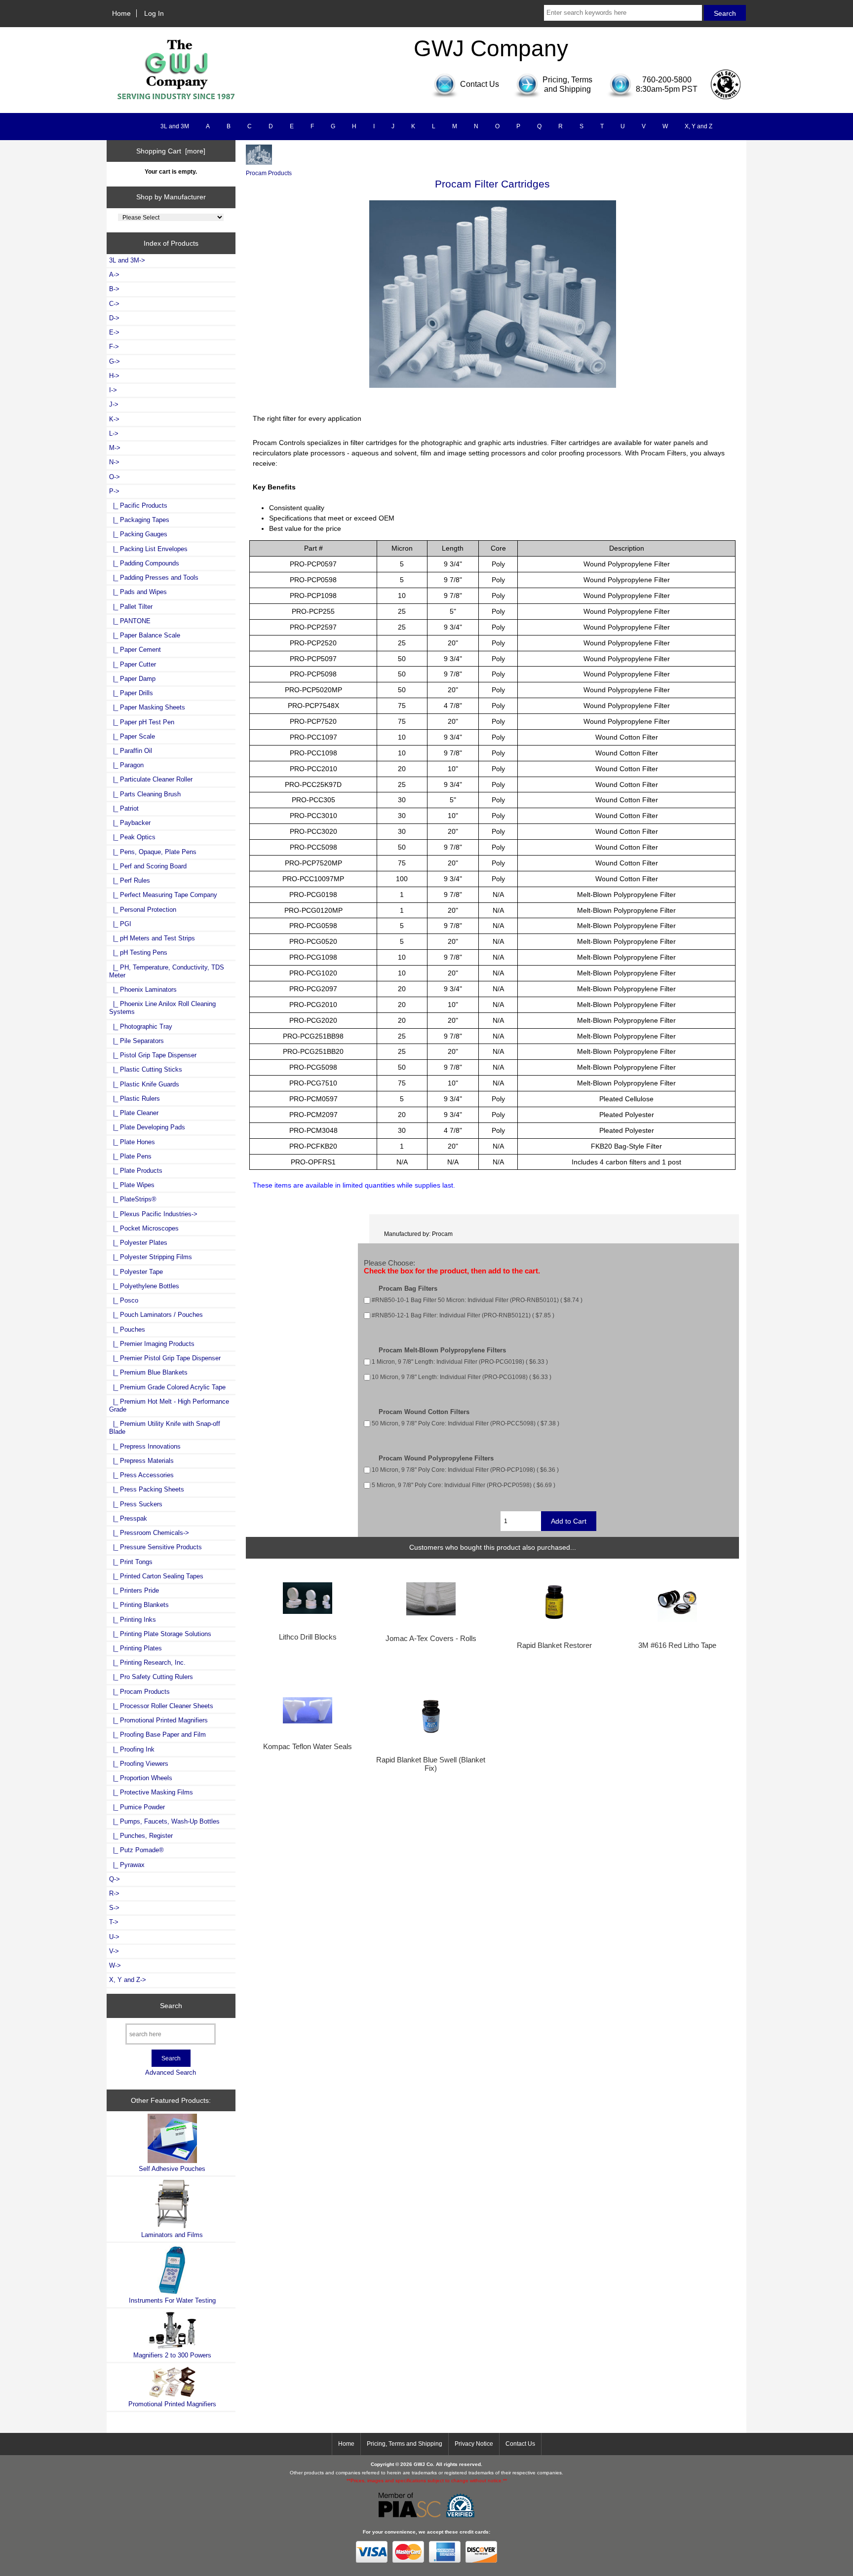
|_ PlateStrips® (133, 1199)
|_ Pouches (127, 1329)
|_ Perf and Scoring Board (148, 866)
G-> (115, 361)
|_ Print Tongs (131, 1562)
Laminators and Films (172, 2235)
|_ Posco (124, 1300)
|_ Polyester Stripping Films (151, 1257)
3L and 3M (175, 126)
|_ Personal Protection (143, 910)
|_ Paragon (126, 765)
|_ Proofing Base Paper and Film (157, 1735)
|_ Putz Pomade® (136, 1850)
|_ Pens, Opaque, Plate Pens (153, 852)
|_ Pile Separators (136, 1041)
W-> (115, 1965)
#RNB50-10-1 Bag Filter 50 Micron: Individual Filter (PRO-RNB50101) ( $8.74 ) (477, 1300)
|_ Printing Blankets (139, 1605)
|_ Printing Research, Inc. (147, 1662)
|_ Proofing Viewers (139, 1764)
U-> (114, 1937)
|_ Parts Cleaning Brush (145, 794)
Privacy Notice (474, 2444)
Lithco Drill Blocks (308, 1637)
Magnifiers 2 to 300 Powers (172, 2355)
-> (114, 491)
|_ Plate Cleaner (134, 1113)
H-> (114, 376)
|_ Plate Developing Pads (147, 1127)
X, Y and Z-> (128, 1980)
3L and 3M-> (127, 260)
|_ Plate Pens (130, 1156)
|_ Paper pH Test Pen (142, 722)
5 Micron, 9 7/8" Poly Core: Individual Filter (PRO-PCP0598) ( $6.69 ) (464, 1485)
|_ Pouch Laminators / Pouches (156, 1315)
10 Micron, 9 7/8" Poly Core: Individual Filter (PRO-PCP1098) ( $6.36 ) (465, 1470)
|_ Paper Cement (135, 650)
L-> (114, 433)
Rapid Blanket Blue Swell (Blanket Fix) (431, 1764)
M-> (115, 448)
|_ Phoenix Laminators (143, 989)
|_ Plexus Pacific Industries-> (153, 1214)
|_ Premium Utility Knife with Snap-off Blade (165, 1428)
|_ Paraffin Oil (131, 751)
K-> (114, 419)
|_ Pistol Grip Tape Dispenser (153, 1055)
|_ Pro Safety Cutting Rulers (151, 1677)
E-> (114, 332)
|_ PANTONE (130, 621)
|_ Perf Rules (130, 880)
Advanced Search (171, 2072)
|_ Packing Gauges (138, 534)
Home (121, 13)
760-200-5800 (667, 80)
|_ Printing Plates (136, 1648)
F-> (114, 347)
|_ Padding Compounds (144, 563)
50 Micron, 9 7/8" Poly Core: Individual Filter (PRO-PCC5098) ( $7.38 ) (465, 1423)
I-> (113, 390)
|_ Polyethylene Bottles (144, 1286)
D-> (114, 318)
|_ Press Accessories (141, 1475)
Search (171, 2006)
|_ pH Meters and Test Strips (152, 938)
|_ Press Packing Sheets (147, 1489)
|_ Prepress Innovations (145, 1446)
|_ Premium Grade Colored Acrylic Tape (167, 1387)
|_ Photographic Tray (141, 1027)
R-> (114, 1893)
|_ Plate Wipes (132, 1185)
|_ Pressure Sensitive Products (155, 1547)
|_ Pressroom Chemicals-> (149, 1533)
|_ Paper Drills (131, 693)
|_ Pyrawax (127, 1865)
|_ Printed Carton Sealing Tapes (156, 1576)
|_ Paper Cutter (133, 664)
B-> (114, 289)
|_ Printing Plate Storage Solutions (160, 1634)
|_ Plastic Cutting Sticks (146, 1069)
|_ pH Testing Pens (138, 952)
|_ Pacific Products (138, 505)
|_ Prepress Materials (141, 1461)
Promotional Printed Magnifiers (172, 2404)
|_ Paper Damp (132, 679)
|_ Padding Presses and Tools (154, 578)
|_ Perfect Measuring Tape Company (163, 895)
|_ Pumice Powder (137, 1807)
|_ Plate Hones (132, 1142)
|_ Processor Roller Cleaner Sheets (161, 1706)
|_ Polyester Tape (136, 1272)
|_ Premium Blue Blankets (148, 1372)
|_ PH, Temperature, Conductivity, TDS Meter (167, 971)
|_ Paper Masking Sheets (147, 707)
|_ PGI (120, 924)
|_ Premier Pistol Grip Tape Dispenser (165, 1358)
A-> (114, 275)
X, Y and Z (698, 126)
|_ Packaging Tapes (139, 520)
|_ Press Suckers (136, 1504)
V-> (114, 1951)
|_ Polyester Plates (138, 1243)
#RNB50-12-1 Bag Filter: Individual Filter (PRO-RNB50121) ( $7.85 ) (463, 1316)
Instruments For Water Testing (172, 2300)
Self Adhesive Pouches (172, 2169)
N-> (114, 462)
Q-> (115, 1879)
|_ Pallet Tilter (131, 607)
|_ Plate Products (136, 1171)
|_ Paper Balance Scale (145, 635)
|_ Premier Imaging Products (152, 1344)
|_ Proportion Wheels (141, 1778)
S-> (114, 1908)
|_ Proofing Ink (132, 1749)
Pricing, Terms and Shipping (405, 2444)
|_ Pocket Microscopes (144, 1228)
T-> (114, 1922)
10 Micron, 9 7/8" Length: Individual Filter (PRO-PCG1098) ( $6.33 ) (462, 1377)
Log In (154, 13)
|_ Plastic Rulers (135, 1099)
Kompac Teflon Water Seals (308, 1747)
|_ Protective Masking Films (151, 1792)
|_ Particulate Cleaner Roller (151, 779)
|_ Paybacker (130, 823)
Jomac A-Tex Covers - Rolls (431, 1639)
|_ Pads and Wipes (138, 592)
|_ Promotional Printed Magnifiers (158, 1720)
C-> (114, 304)
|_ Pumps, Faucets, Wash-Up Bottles (164, 1821)
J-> (114, 404)
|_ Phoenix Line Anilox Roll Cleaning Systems (162, 1008)
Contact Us (520, 2444)
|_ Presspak (128, 1518)
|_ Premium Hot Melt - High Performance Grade (169, 1405)
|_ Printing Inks (133, 1620)
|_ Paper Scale (132, 736)
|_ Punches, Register (141, 1836)
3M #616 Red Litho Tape (677, 1645)
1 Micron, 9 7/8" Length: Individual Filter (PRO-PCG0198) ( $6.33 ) (460, 1362)
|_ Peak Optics (132, 837)
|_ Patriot (124, 808)
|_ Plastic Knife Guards (144, 1084)
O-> (115, 477)
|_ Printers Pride (134, 1590)
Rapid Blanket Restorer (554, 1645)
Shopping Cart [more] (171, 151)
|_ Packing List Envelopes (148, 549)
